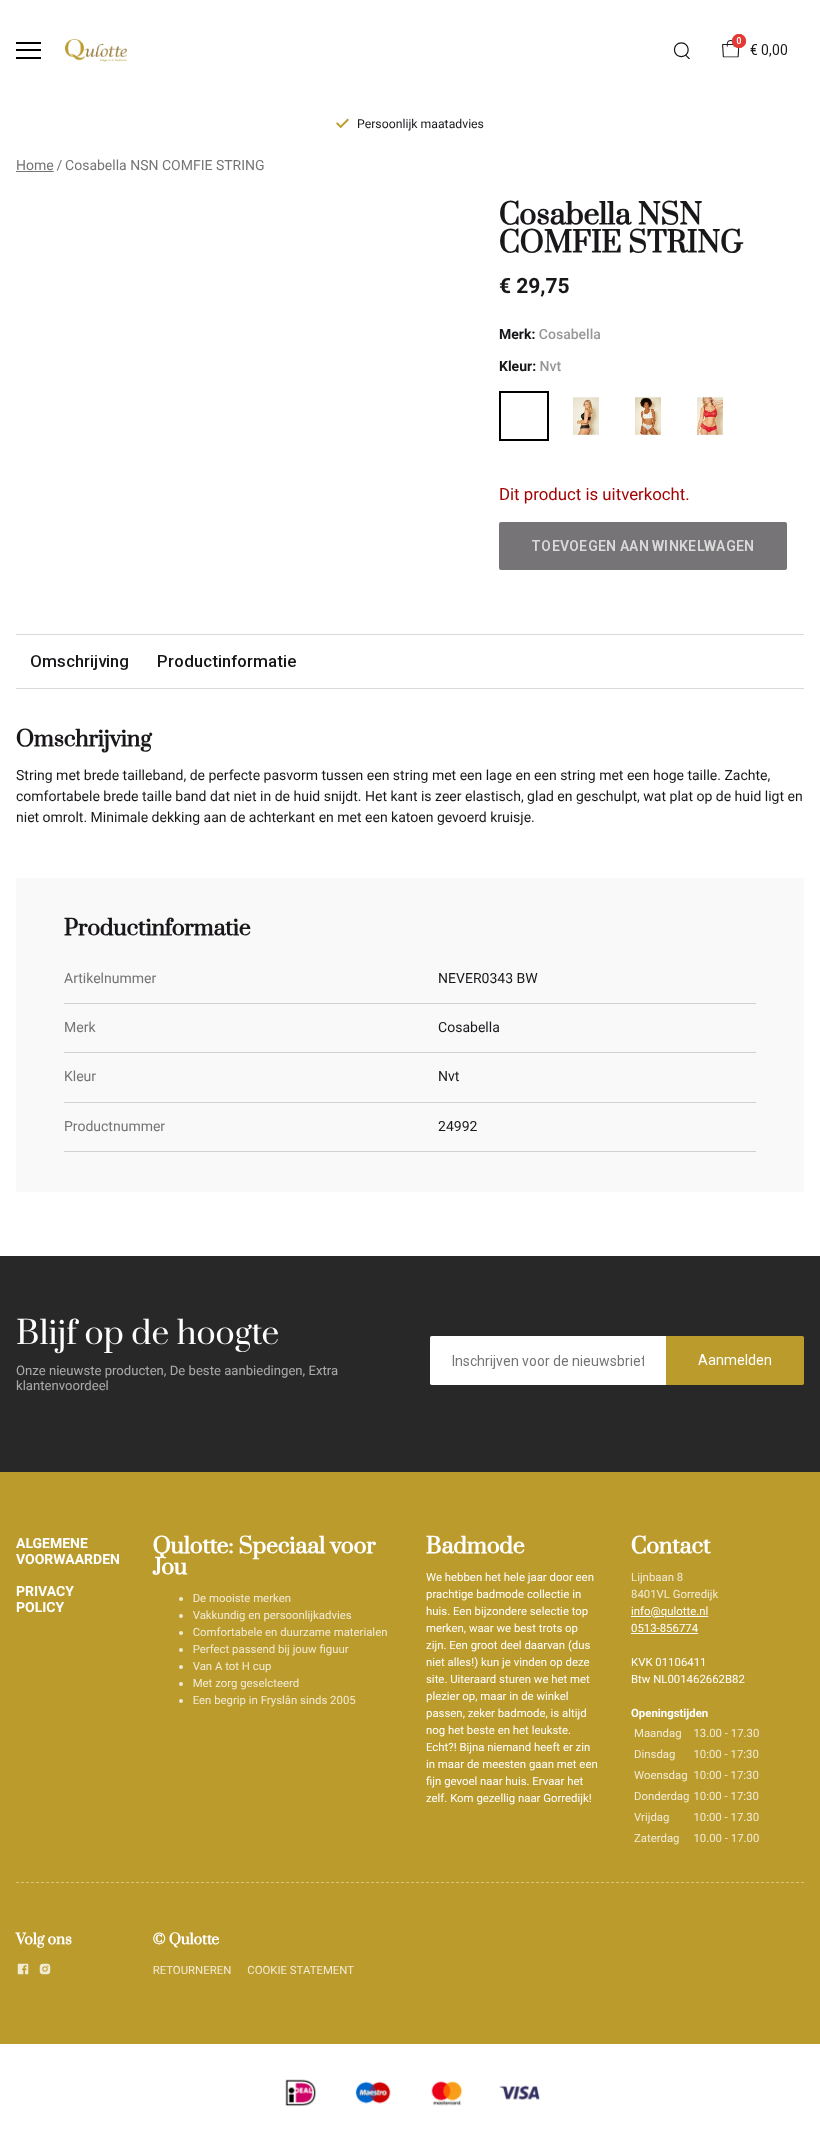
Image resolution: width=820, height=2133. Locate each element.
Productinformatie (226, 661)
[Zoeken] (682, 51)
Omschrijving (79, 661)
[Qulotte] (96, 50)
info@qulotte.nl (669, 1611)
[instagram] (45, 1972)
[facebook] (23, 1972)
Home (35, 166)
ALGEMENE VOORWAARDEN (68, 1552)
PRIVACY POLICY (45, 1600)
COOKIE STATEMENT (300, 1970)
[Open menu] (28, 50)
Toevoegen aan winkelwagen (643, 546)
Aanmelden (735, 1360)
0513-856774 (664, 1628)
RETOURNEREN (192, 1970)
